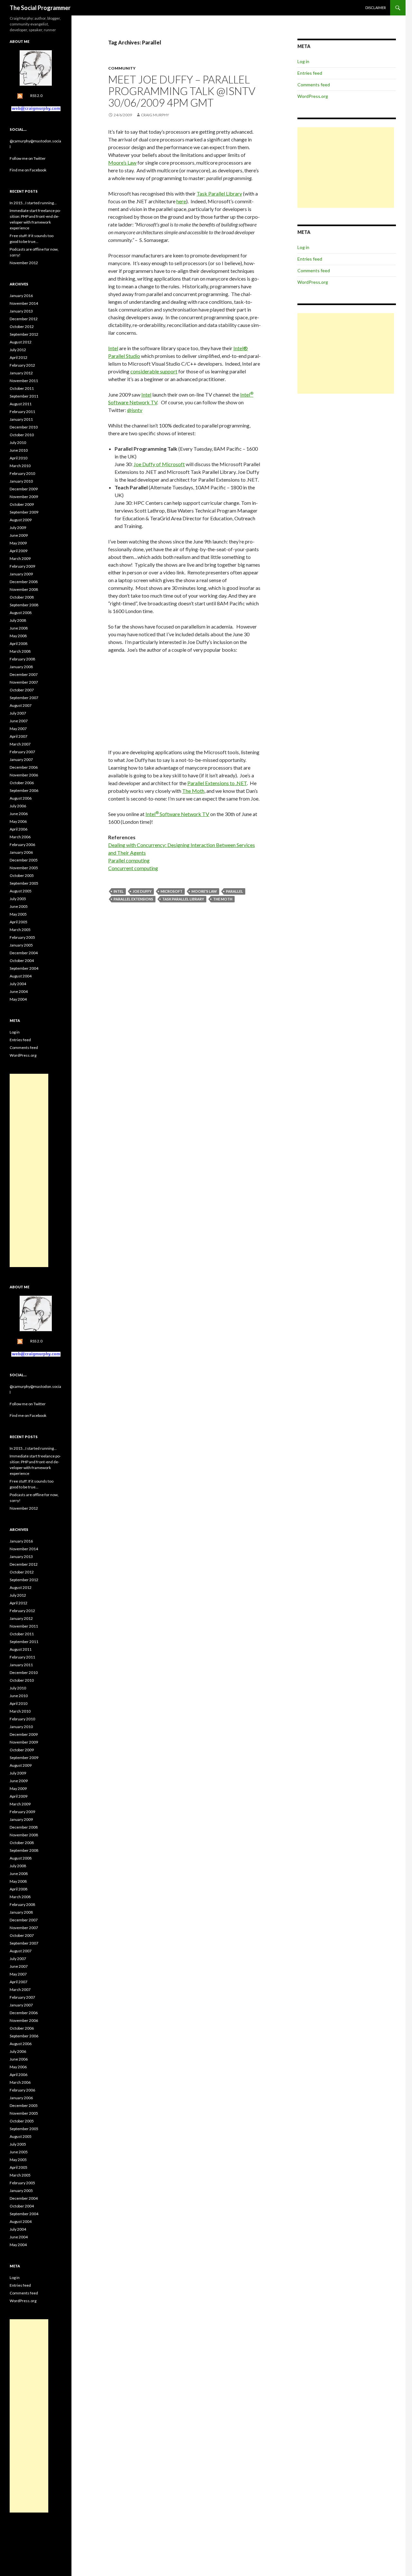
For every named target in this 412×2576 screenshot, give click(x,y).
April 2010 (19, 458)
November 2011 (24, 381)
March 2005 (20, 930)
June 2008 (19, 628)
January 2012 (21, 373)
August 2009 (21, 520)
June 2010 (19, 450)
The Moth (193, 791)
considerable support (154, 371)
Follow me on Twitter (28, 158)
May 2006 (18, 821)
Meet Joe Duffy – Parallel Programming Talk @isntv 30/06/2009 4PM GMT (182, 91)
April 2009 (19, 551)
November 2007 (24, 682)
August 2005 (21, 891)
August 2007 (21, 705)
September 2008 (24, 605)
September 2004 (24, 968)
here (181, 201)
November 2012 (24, 263)
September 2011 (24, 396)
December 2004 (24, 953)
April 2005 (19, 922)
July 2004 (18, 984)
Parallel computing (129, 860)
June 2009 (19, 535)
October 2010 (22, 435)
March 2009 (20, 558)
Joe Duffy (142, 891)
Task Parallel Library (219, 193)
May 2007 (18, 729)
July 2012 (18, 350)
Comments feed (314, 85)
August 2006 (21, 798)
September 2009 (24, 512)
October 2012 (22, 327)
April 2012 (19, 357)
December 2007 (24, 674)
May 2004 (18, 999)
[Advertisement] (346, 168)
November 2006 (24, 775)
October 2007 (22, 690)
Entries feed (310, 73)
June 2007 (19, 721)
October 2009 (22, 504)
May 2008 (18, 636)
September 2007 (24, 698)
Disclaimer (376, 8)
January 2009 (21, 574)
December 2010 (24, 427)
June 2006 (19, 814)
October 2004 (22, 961)
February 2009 (22, 566)
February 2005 (22, 937)
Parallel (234, 891)
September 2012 (24, 334)
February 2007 (22, 752)
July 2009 (18, 528)
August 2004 (21, 976)
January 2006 (21, 852)
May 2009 (18, 543)
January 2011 (21, 419)
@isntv (135, 410)
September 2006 (24, 790)
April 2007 (19, 736)
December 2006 (24, 767)
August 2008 (21, 613)
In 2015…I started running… (33, 203)
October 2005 (22, 875)
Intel (113, 348)
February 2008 (22, 659)
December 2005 (24, 860)
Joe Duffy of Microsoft (159, 464)
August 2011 (21, 404)
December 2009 (24, 489)
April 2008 (19, 644)
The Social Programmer (40, 8)
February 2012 (22, 365)
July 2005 (18, 899)
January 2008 (21, 667)
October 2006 (22, 783)
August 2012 (21, 342)
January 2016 (21, 296)
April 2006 (19, 829)
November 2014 (24, 303)
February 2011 (22, 412)
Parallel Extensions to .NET (217, 783)
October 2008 (22, 597)
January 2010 (21, 481)
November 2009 (24, 497)
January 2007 (21, 759)
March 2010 (20, 466)
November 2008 (24, 589)
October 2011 (22, 388)
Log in (303, 61)
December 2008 (24, 582)
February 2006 (22, 845)
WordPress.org (313, 96)
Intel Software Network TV (177, 814)
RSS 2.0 (36, 96)
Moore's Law (204, 891)
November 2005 (24, 868)
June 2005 (19, 906)
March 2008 (20, 651)
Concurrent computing (133, 868)
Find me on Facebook (28, 170)
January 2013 (21, 311)
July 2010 (18, 442)
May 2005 (18, 914)
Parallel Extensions (133, 899)
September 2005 (24, 883)
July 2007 (18, 713)
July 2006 (18, 806)
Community (122, 68)
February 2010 (22, 473)
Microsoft (172, 891)
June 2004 (19, 991)
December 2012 (24, 319)
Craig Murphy (155, 115)
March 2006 (20, 837)
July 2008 (18, 620)
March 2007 (20, 744)
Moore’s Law (122, 163)
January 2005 (21, 945)
